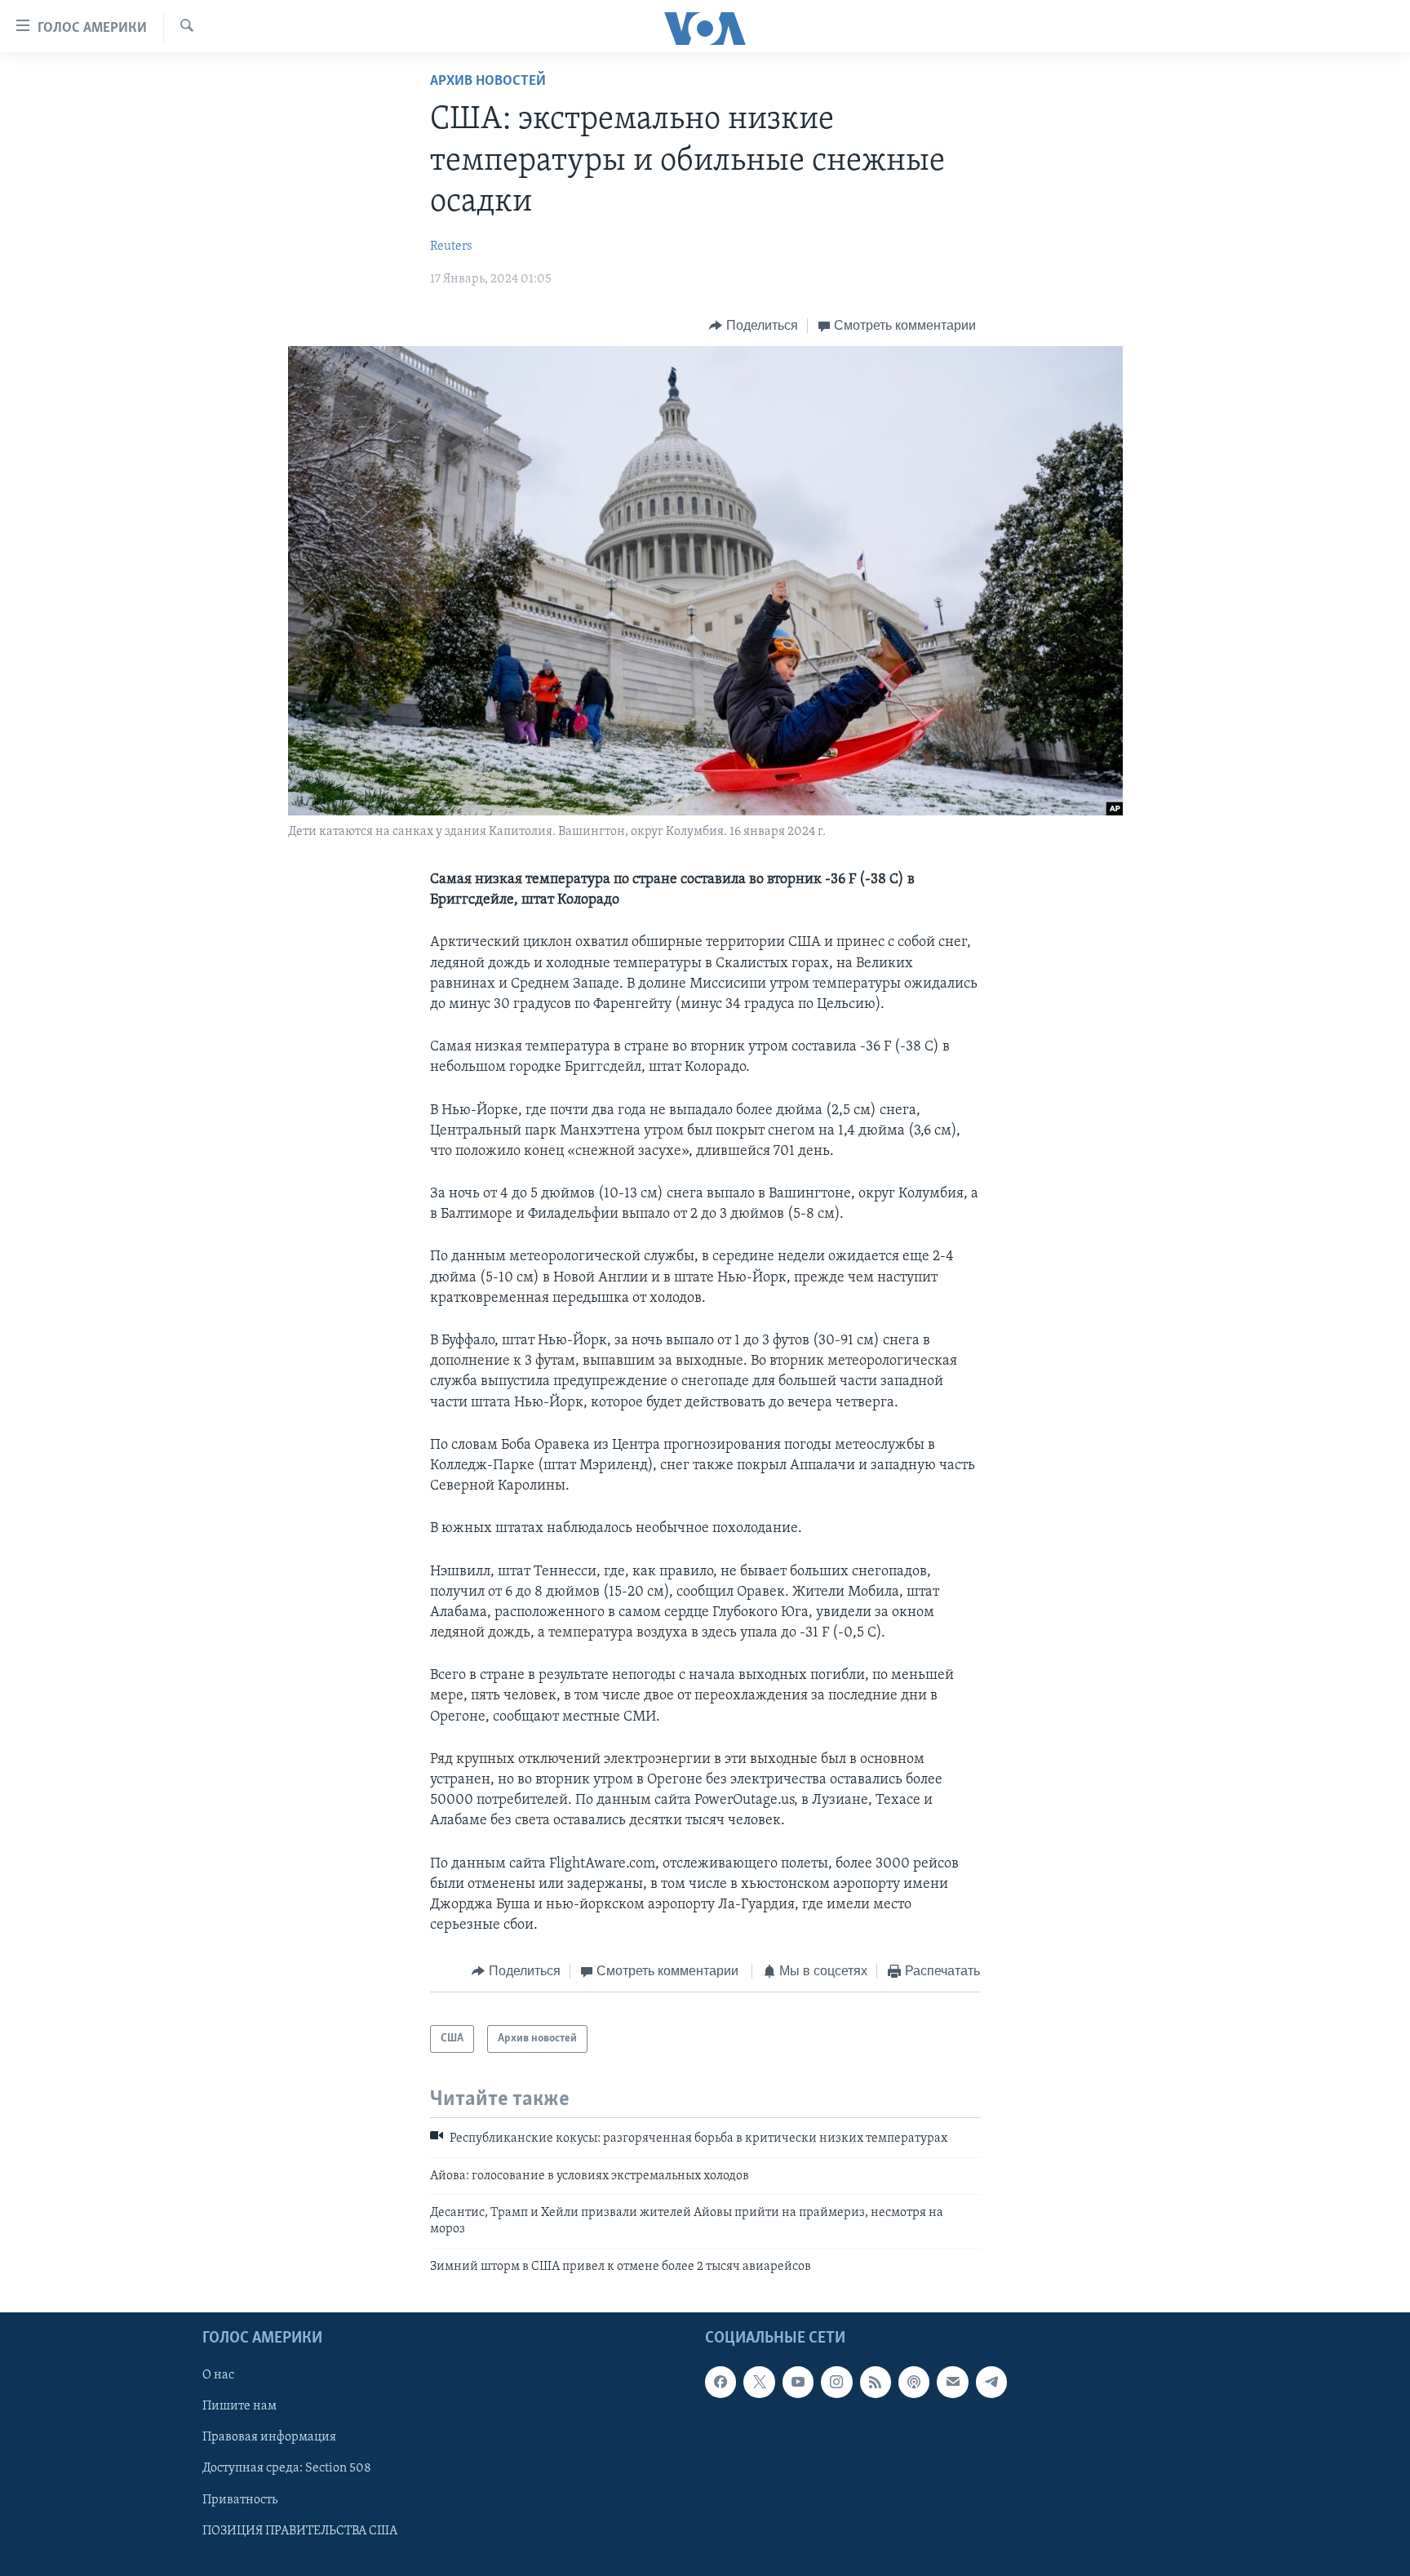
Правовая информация (269, 2438)
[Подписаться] (952, 2382)
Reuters (451, 246)
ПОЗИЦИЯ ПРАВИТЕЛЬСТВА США (300, 2531)
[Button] (754, 326)
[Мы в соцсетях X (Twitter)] (759, 2382)
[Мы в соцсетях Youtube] (798, 2382)
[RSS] (876, 2382)
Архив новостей (488, 82)
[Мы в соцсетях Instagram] (836, 2382)
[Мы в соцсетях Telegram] (991, 2382)
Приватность (240, 2500)
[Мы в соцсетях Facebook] (721, 2382)
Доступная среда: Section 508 (287, 2469)
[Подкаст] (914, 2382)
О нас (218, 2375)
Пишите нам (239, 2407)
